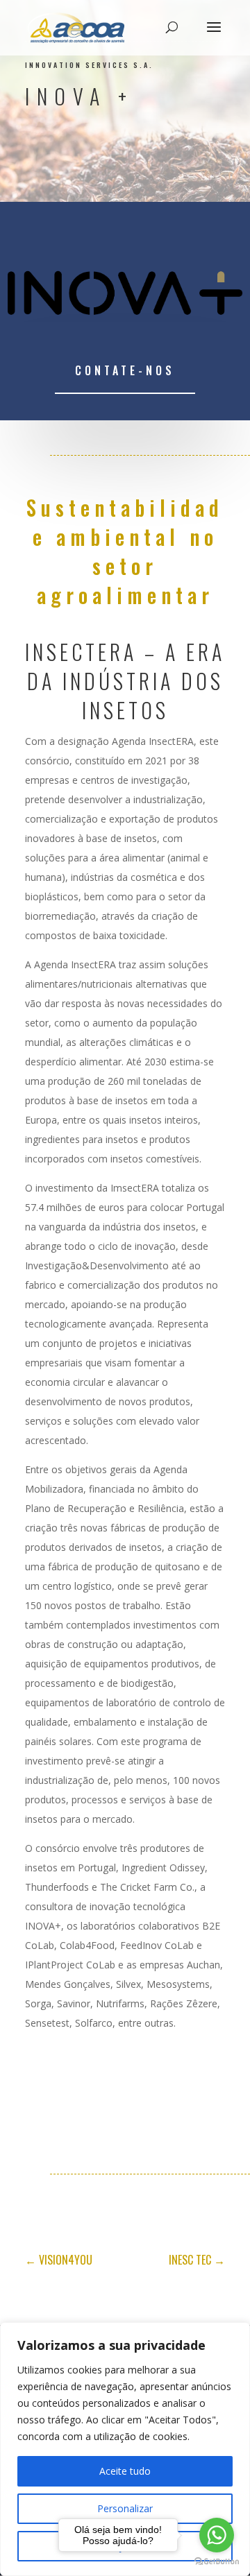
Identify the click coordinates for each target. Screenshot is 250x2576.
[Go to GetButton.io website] (217, 2562)
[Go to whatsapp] (217, 2535)
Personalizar (125, 2508)
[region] (125, 2449)
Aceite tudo (125, 2471)
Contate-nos (125, 370)
